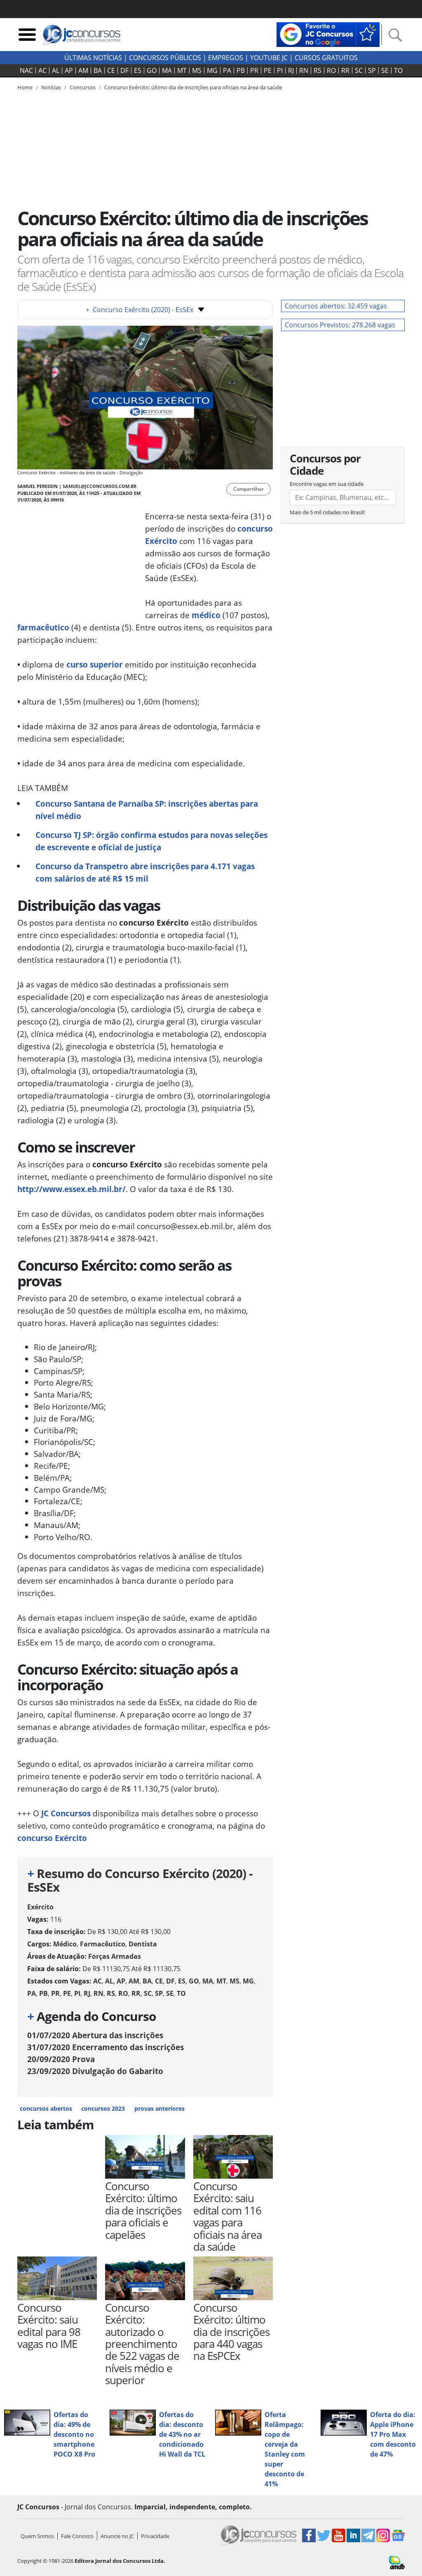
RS (318, 70)
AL (56, 70)
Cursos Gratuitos (326, 58)
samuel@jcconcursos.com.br (100, 486)
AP (69, 70)
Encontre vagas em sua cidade (327, 484)
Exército (40, 1907)
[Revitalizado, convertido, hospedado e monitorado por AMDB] (397, 2562)
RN (304, 70)
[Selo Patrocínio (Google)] (328, 34)
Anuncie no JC (117, 2536)
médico (206, 615)
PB (241, 70)
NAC (26, 70)
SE (385, 70)
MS (197, 70)
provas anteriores (159, 2108)
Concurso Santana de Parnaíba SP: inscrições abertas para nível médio (147, 810)
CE (111, 70)
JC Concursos (66, 1813)
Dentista (143, 1944)
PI (280, 70)
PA (227, 70)
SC (359, 70)
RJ (291, 70)
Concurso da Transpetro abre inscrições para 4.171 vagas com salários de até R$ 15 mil (145, 872)
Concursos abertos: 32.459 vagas (336, 306)
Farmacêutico (103, 1944)
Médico (65, 1944)
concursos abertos (46, 2108)
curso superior (95, 664)
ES (138, 70)
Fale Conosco (77, 2536)
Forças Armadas (115, 1956)
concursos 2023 (103, 2108)
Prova (61, 2059)
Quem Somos (37, 2536)
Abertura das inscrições (95, 2035)
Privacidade (155, 2536)
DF (124, 70)
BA (98, 70)
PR (254, 70)
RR (345, 70)
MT (182, 70)
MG (212, 70)
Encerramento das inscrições (105, 2047)
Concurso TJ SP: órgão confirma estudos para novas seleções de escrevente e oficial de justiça (151, 841)
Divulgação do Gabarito (95, 2071)
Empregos (226, 58)
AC (42, 70)
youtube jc (269, 58)
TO (398, 70)
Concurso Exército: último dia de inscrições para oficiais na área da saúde (193, 87)
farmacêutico (43, 627)
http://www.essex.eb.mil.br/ (72, 1189)
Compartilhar (249, 489)
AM (83, 70)
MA (167, 70)
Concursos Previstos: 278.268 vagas (340, 325)
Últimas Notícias (93, 58)
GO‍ (152, 70)
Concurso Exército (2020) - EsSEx (139, 310)
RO (331, 70)
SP (372, 70)
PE (268, 70)
